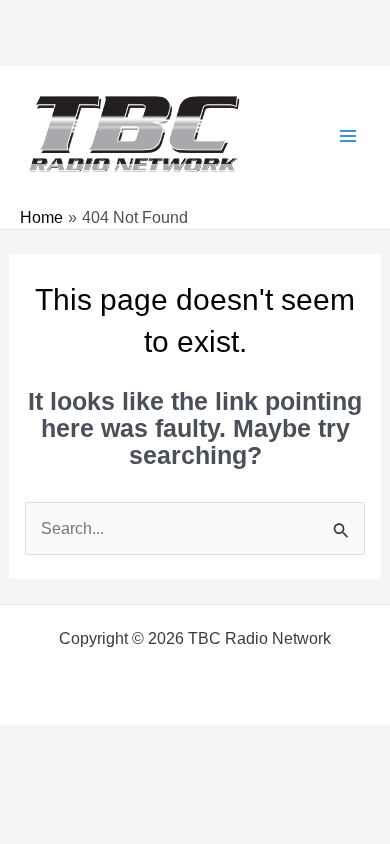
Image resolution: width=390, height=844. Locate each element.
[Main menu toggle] (347, 135)
